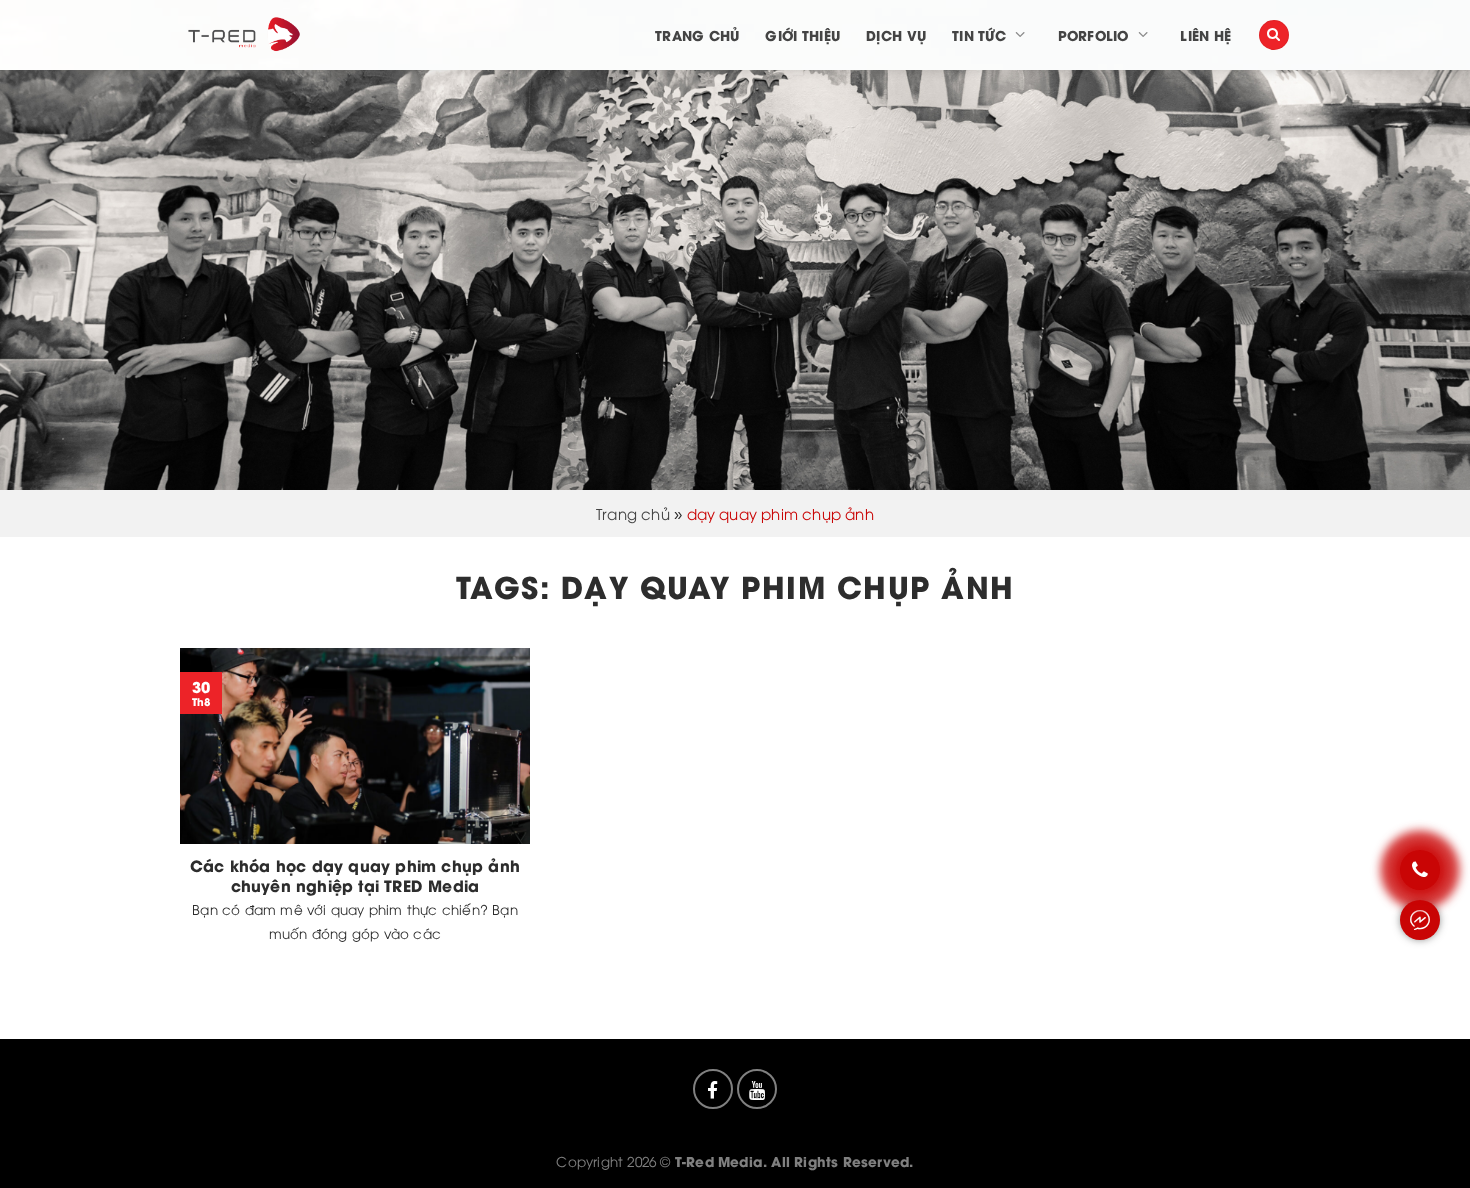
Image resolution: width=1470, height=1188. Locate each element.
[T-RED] (242, 35)
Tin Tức (979, 35)
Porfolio (1093, 35)
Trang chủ (697, 35)
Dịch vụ (896, 35)
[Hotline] (1420, 870)
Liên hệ (1205, 35)
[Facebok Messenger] (1420, 920)
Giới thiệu (802, 35)
